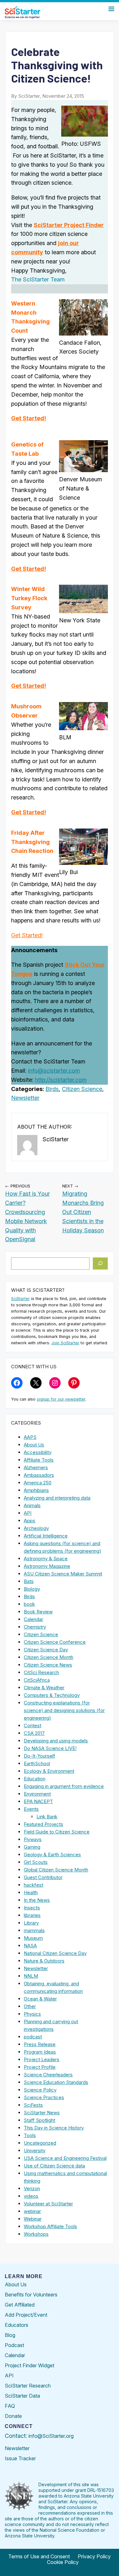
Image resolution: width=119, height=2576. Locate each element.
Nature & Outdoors (44, 1961)
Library (31, 1923)
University (35, 2151)
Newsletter (25, 1098)
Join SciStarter (65, 1343)
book (29, 1604)
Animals (32, 1505)
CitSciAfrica (37, 1680)
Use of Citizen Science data (54, 2166)
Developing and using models (56, 1741)
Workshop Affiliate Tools (50, 2226)
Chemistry (35, 1627)
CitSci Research (41, 1672)
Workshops (36, 2234)
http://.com (61, 1080)
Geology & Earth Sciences (52, 1855)
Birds (52, 1089)
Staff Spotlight (40, 2120)
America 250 (38, 1483)
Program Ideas (40, 2052)
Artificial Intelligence (46, 1536)
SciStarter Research (28, 2386)
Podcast (14, 2345)
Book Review (38, 1612)
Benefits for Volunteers (31, 2295)
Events (31, 1809)
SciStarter (20, 1299)
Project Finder (69, 225)
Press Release (40, 2044)
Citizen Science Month (49, 1657)
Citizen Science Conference (55, 1642)
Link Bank (47, 1817)
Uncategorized (40, 2143)
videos (31, 2196)
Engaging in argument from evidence (64, 1786)
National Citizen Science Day (55, 1953)
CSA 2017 (34, 1733)
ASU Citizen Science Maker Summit (63, 1574)
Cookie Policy (63, 2562)
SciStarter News (42, 2113)
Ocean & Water (40, 1999)
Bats (29, 1581)
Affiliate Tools (39, 1460)
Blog (10, 2335)
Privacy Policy (94, 2556)
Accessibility (38, 1452)
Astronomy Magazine (47, 1566)
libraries (32, 1915)
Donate (13, 2416)
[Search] (100, 1264)
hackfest (33, 1885)
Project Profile (40, 2067)
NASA (30, 1946)
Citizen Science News (48, 1665)
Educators (17, 2325)
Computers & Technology (52, 1695)
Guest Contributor (43, 1877)
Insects (32, 1908)
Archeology (36, 1528)
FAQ (10, 2406)
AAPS (30, 1437)
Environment (37, 1794)
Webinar (33, 2219)
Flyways (33, 1839)
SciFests (33, 2105)
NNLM (31, 1976)
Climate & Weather (44, 1688)
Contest (33, 1726)
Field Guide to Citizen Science (57, 1832)
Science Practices (44, 2097)
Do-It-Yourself (40, 1756)
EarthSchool (37, 1763)
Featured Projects (43, 1824)
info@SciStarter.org (51, 2436)
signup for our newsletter (61, 1399)
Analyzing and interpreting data (57, 1498)
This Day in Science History (54, 2128)
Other (30, 2006)
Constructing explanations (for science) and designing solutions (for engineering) (64, 1710)
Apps (30, 1521)
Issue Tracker (20, 2458)
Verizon (32, 2188)
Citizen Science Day (46, 1650)
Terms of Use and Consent (39, 2556)
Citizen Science (82, 1089)
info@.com (54, 1071)
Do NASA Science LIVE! (50, 1748)
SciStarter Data (22, 2396)
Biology (32, 1589)
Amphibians (36, 1490)
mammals (34, 1930)
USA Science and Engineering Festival (65, 2158)
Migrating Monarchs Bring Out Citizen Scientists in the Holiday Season (83, 1212)
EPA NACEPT (38, 1801)
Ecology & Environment (49, 1771)
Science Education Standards (56, 2082)
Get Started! (29, 418)
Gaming (32, 1847)
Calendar (33, 1619)
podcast (33, 2037)
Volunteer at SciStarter (48, 2204)
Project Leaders (42, 2059)
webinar (32, 2211)
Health (31, 1892)
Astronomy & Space (46, 1559)
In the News (37, 1900)
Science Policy (40, 2090)
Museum (33, 1938)
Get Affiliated (20, 2305)
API (28, 1513)
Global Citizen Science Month (56, 1870)
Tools (30, 2135)
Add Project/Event (26, 2315)
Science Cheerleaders (48, 2075)
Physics (32, 2014)
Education (35, 1779)
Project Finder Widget (30, 2365)
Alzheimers (36, 1467)
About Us (34, 1445)
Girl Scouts (36, 1862)
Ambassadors (39, 1475)
